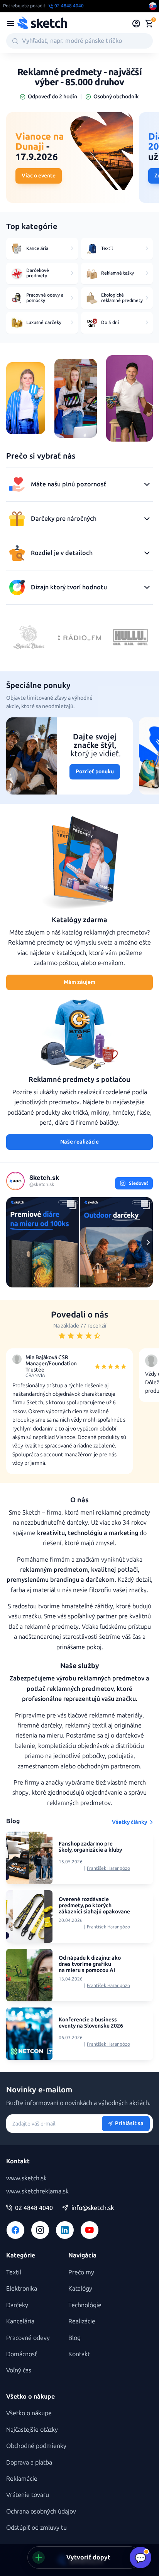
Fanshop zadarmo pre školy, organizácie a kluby (90, 1847)
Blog (74, 2338)
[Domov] (42, 24)
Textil (14, 2272)
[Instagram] (40, 2230)
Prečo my (81, 2272)
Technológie (85, 2305)
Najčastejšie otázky (32, 2430)
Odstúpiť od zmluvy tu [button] (36, 2528)
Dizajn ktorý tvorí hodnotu (69, 587)
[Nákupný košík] (149, 24)
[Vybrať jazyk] (153, 6)
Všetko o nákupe (29, 2413)
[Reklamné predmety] (11, 24)
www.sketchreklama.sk (37, 2191)
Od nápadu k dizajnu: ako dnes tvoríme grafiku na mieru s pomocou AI (90, 1964)
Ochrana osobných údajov (41, 2511)
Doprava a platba (29, 2462)
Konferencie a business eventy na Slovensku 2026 (91, 2023)
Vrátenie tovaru (28, 2495)
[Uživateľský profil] (136, 24)
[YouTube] (90, 2230)
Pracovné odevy (28, 2338)
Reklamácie (22, 2479)
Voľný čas (19, 2370)
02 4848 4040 (34, 2208)
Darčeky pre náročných (64, 519)
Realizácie (82, 2321)
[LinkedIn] (65, 2230)
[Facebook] (15, 2230)
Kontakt (79, 2354)
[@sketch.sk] (15, 1181)
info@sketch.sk (93, 2208)
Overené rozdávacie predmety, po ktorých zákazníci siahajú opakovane (94, 1906)
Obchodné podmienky (36, 2446)
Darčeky (17, 2305)
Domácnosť (22, 2354)
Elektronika (22, 2288)
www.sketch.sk (26, 2178)
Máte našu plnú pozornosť (69, 484)
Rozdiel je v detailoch (62, 553)
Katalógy (80, 2288)
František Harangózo (108, 1868)
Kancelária (20, 2321)
